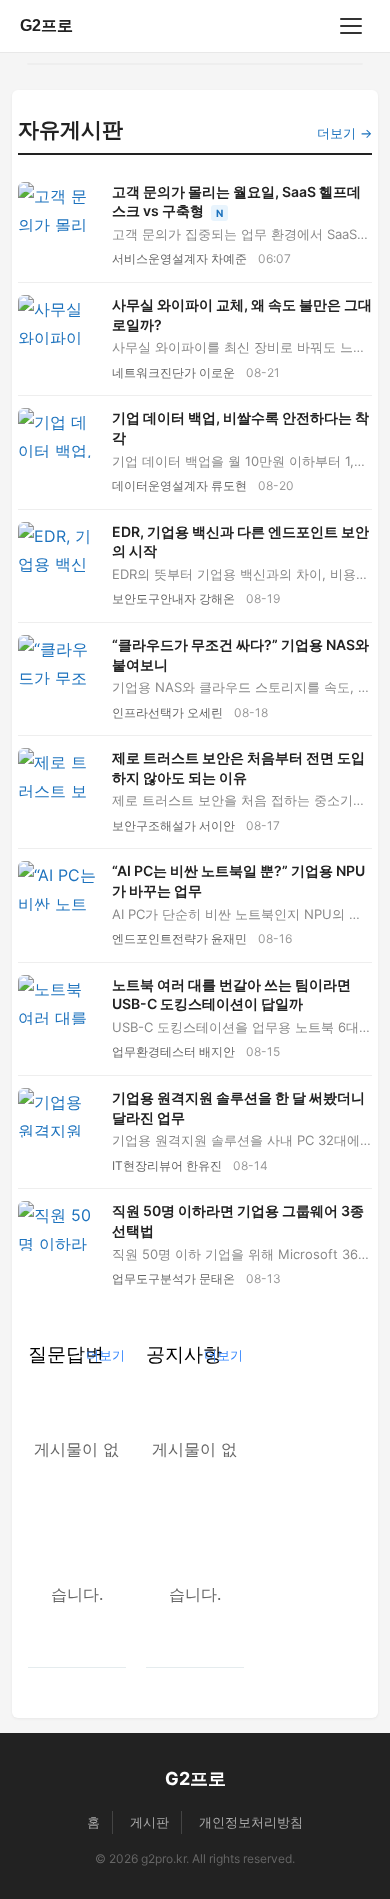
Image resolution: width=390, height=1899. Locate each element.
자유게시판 (70, 129)
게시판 (149, 1822)
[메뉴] (351, 26)
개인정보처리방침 (251, 1822)
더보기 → (344, 133)
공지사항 (184, 1354)
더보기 (105, 1355)
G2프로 (46, 25)
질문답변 (66, 1354)
